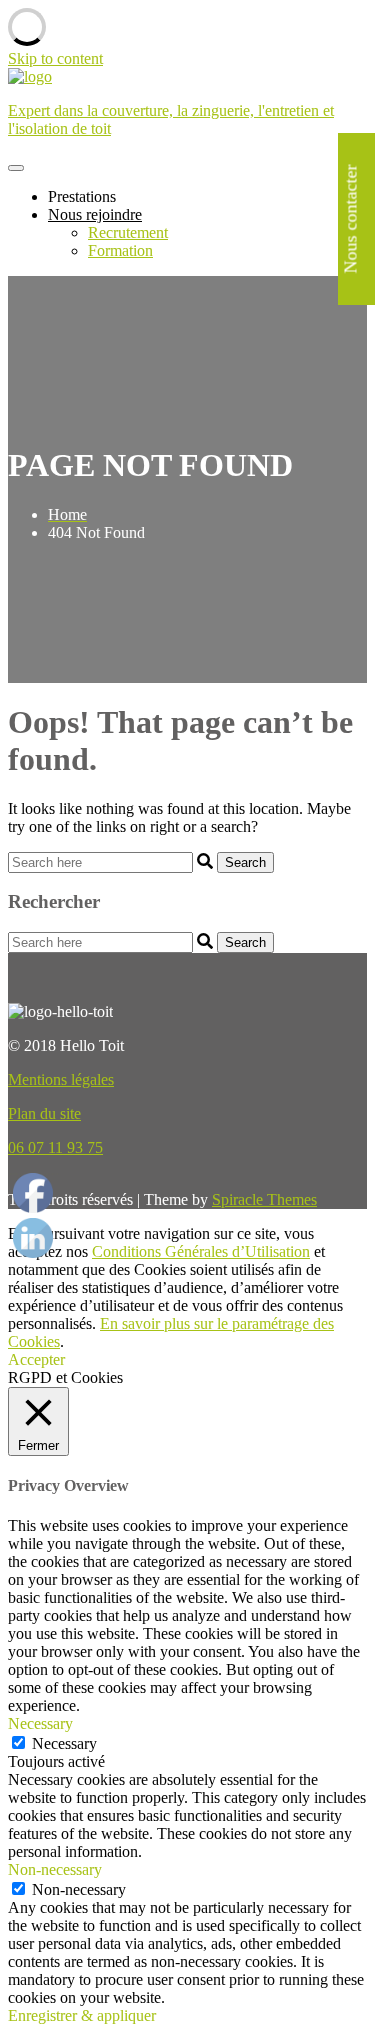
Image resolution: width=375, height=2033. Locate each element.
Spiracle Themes (264, 1199)
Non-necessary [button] (55, 1869)
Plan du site (44, 1113)
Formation (120, 250)
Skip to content (55, 58)
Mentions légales (61, 1079)
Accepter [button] (36, 1359)
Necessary (64, 1743)
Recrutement (128, 232)
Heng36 (33, 1174)
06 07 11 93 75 (55, 1147)
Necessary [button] (40, 1723)
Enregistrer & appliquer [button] (82, 2015)
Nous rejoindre (95, 214)
